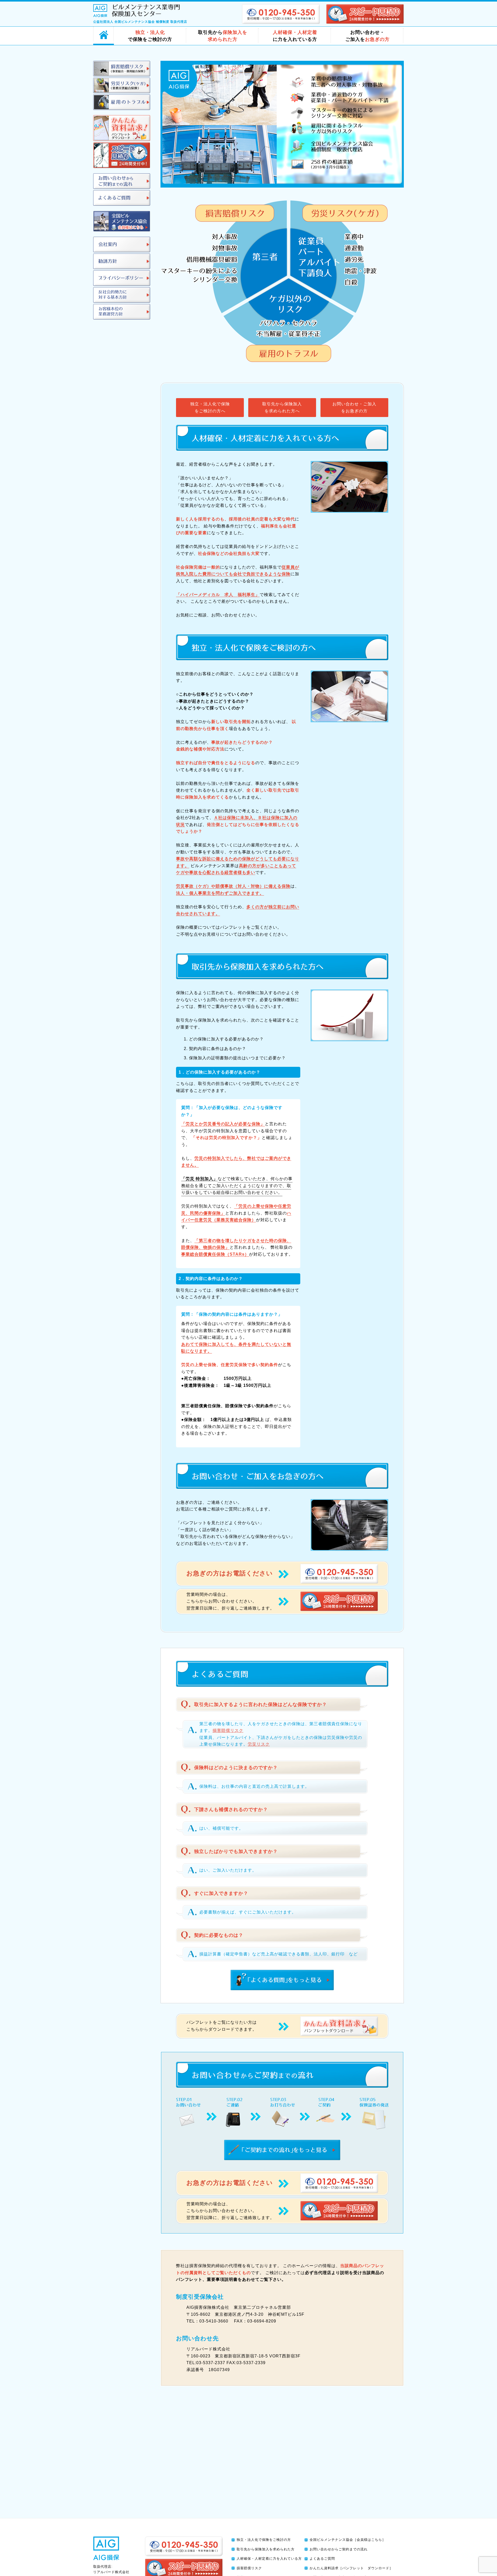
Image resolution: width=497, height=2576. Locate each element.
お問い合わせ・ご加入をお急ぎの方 (354, 407)
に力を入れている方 (295, 36)
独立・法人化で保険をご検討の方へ (210, 407)
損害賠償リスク (228, 1730)
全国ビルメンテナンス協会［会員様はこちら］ (348, 2540)
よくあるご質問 (322, 2559)
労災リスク (259, 1744)
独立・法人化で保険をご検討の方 (264, 2540)
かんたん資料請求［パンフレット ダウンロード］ (351, 2568)
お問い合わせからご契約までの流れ (339, 2549)
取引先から (223, 36)
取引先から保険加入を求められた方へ (282, 407)
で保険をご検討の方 (150, 36)
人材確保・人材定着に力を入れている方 (269, 2559)
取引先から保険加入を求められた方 (266, 2549)
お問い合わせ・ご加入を (367, 36)
